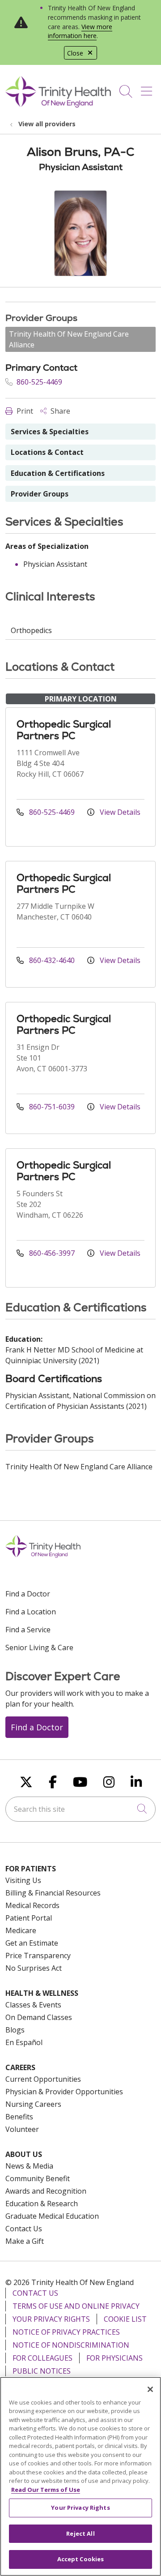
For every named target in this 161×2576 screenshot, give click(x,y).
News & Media (29, 2166)
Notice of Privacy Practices (66, 2332)
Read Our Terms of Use (46, 2490)
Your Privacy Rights (51, 2319)
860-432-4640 (52, 960)
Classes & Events (33, 2005)
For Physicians (114, 2358)
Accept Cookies (81, 2559)
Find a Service (28, 1630)
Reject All (80, 2533)
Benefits (19, 2117)
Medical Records (32, 1905)
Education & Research (42, 2204)
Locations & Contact (47, 452)
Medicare (21, 1930)
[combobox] (80, 1809)
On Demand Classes (39, 2017)
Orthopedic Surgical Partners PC (64, 730)
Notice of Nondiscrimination (71, 2345)
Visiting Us (23, 1880)
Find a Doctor (28, 1594)
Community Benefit (38, 2178)
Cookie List (125, 2319)
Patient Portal (29, 1918)
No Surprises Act (34, 1968)
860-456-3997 (52, 1253)
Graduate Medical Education (52, 2216)
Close (75, 53)
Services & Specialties (50, 432)
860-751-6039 (52, 1107)
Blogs (15, 2030)
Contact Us (24, 2229)
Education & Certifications (58, 473)
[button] (148, 88)
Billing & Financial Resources (53, 1893)
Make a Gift (25, 2241)
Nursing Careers (33, 2104)
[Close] (150, 2389)
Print (24, 411)
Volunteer (22, 2129)
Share (59, 411)
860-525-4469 (38, 382)
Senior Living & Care (39, 1647)
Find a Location (31, 1612)
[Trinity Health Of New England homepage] (58, 105)
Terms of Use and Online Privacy (76, 2306)
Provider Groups (40, 494)
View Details (119, 812)
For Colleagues (42, 2358)
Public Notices (42, 2371)
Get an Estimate (32, 1943)
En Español (24, 2042)
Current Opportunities (43, 2079)
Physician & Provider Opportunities (64, 2092)
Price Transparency (38, 1956)
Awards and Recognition (46, 2191)
